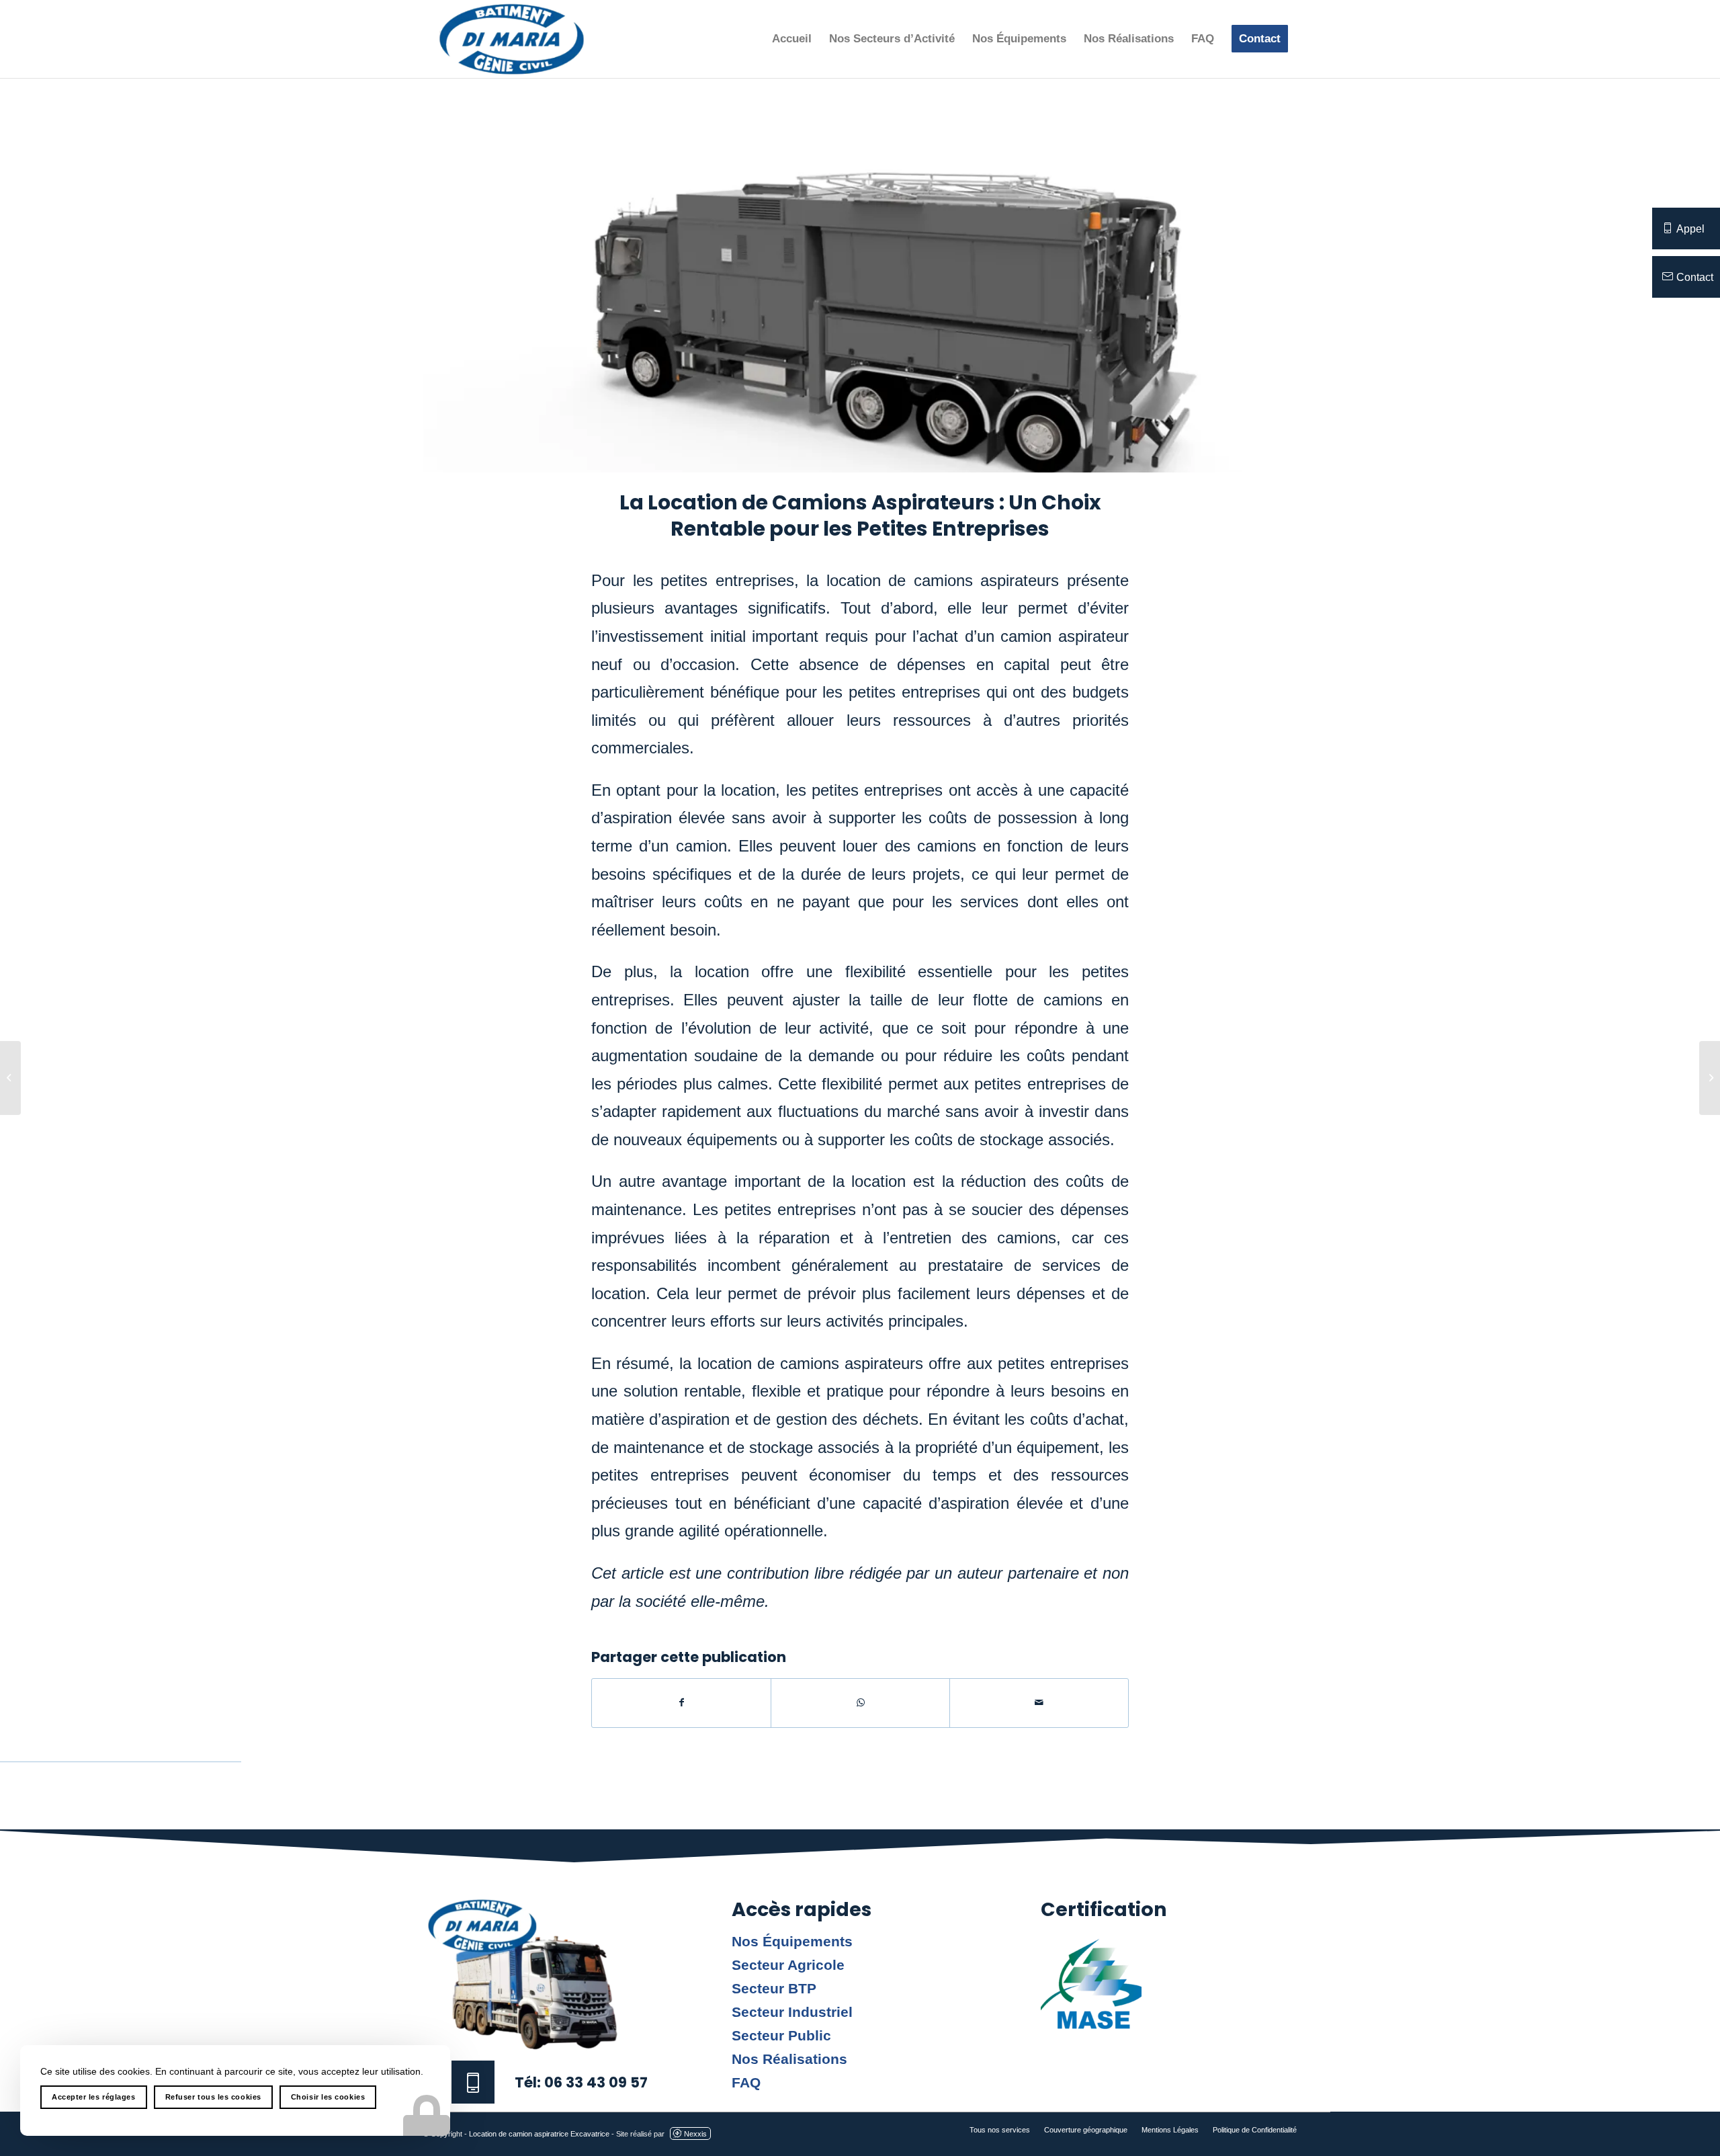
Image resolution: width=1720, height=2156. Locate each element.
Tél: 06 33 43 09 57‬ (581, 2082)
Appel (1690, 229)
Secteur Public (781, 2036)
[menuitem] (792, 39)
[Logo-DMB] (512, 39)
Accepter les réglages (94, 2097)
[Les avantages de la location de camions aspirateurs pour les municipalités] (1710, 1078)
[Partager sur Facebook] (681, 1703)
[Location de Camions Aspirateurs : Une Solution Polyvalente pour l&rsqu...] (10, 1078)
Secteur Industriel (792, 2012)
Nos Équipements (792, 1942)
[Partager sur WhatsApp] (860, 1703)
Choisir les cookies (328, 2097)
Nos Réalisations (789, 2059)
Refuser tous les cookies (213, 2097)
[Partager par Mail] (1039, 1703)
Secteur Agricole (788, 1965)
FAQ (746, 2083)
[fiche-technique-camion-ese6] (860, 292)
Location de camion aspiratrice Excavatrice (539, 2134)
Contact (1695, 277)
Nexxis (695, 2134)
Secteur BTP (774, 1989)
